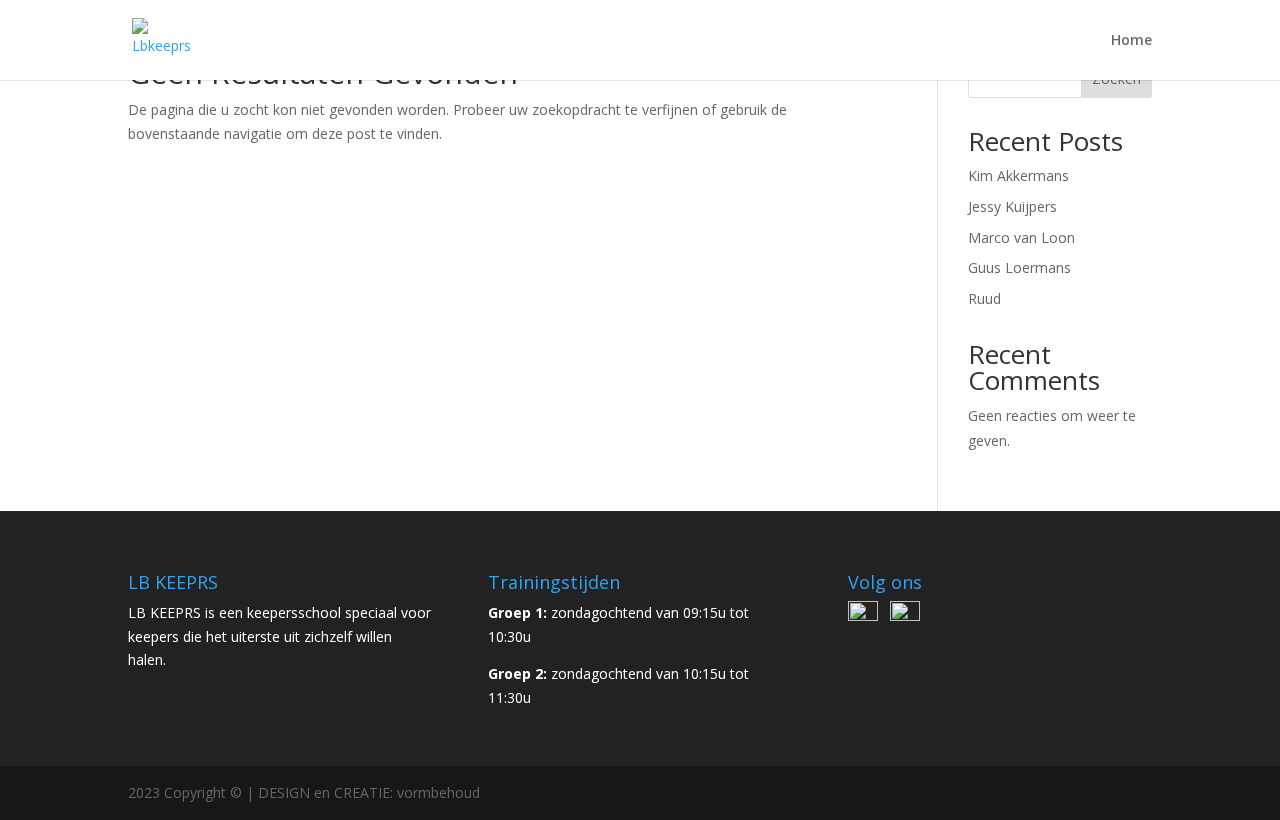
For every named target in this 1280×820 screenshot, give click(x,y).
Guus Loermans (1019, 267)
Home (1131, 41)
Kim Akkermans (1018, 175)
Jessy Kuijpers (1012, 206)
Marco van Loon (1021, 237)
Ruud (984, 298)
